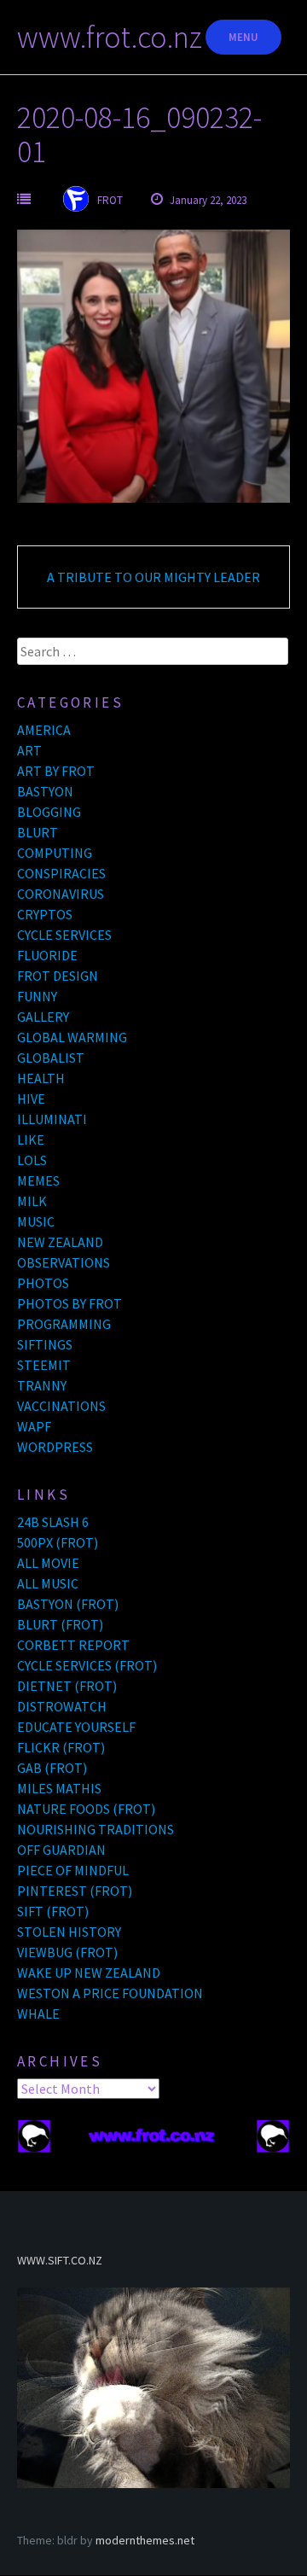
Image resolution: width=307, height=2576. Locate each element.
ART (29, 750)
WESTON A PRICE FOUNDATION (110, 1993)
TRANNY (42, 1385)
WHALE (38, 2014)
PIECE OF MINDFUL (73, 1870)
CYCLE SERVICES (64, 935)
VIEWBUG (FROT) (67, 1952)
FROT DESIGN (58, 976)
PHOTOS (43, 1283)
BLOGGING (49, 812)
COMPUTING (55, 853)
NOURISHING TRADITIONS (96, 1829)
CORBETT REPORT (73, 1645)
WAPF (34, 1426)
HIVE (31, 1099)
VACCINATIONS (61, 1406)
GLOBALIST (51, 1058)
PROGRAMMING (64, 1324)
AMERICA (44, 730)
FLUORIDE (47, 955)
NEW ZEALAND (60, 1242)
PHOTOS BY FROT (70, 1303)
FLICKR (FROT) (61, 1747)
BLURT (38, 832)
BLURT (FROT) (60, 1624)
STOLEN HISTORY (69, 1932)
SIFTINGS (45, 1344)
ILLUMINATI (52, 1119)
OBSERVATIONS (64, 1262)
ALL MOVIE (48, 1563)
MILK (32, 1201)
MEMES (38, 1180)
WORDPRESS (55, 1447)
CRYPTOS (45, 914)
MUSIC (36, 1221)
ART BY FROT (56, 771)
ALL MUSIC (48, 1583)
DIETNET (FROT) (67, 1686)
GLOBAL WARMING (72, 1037)
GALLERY (43, 1017)
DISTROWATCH (62, 1706)
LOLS (32, 1160)
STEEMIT (44, 1365)
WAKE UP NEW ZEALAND (89, 1973)
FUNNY (37, 996)
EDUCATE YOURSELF (76, 1727)
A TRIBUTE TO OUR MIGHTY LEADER (153, 577)
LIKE (31, 1139)
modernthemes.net (145, 2540)
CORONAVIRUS (61, 894)
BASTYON (45, 791)
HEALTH (41, 1078)
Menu (243, 37)
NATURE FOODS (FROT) (86, 1809)
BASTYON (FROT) (68, 1604)
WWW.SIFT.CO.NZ (60, 2260)
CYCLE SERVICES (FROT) (87, 1665)
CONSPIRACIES (61, 873)
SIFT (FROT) (53, 1911)
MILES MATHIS (59, 1788)
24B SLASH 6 (53, 1522)
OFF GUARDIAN (61, 1850)
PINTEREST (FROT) (75, 1891)
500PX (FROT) (58, 1542)
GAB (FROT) (52, 1768)
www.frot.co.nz (110, 37)
